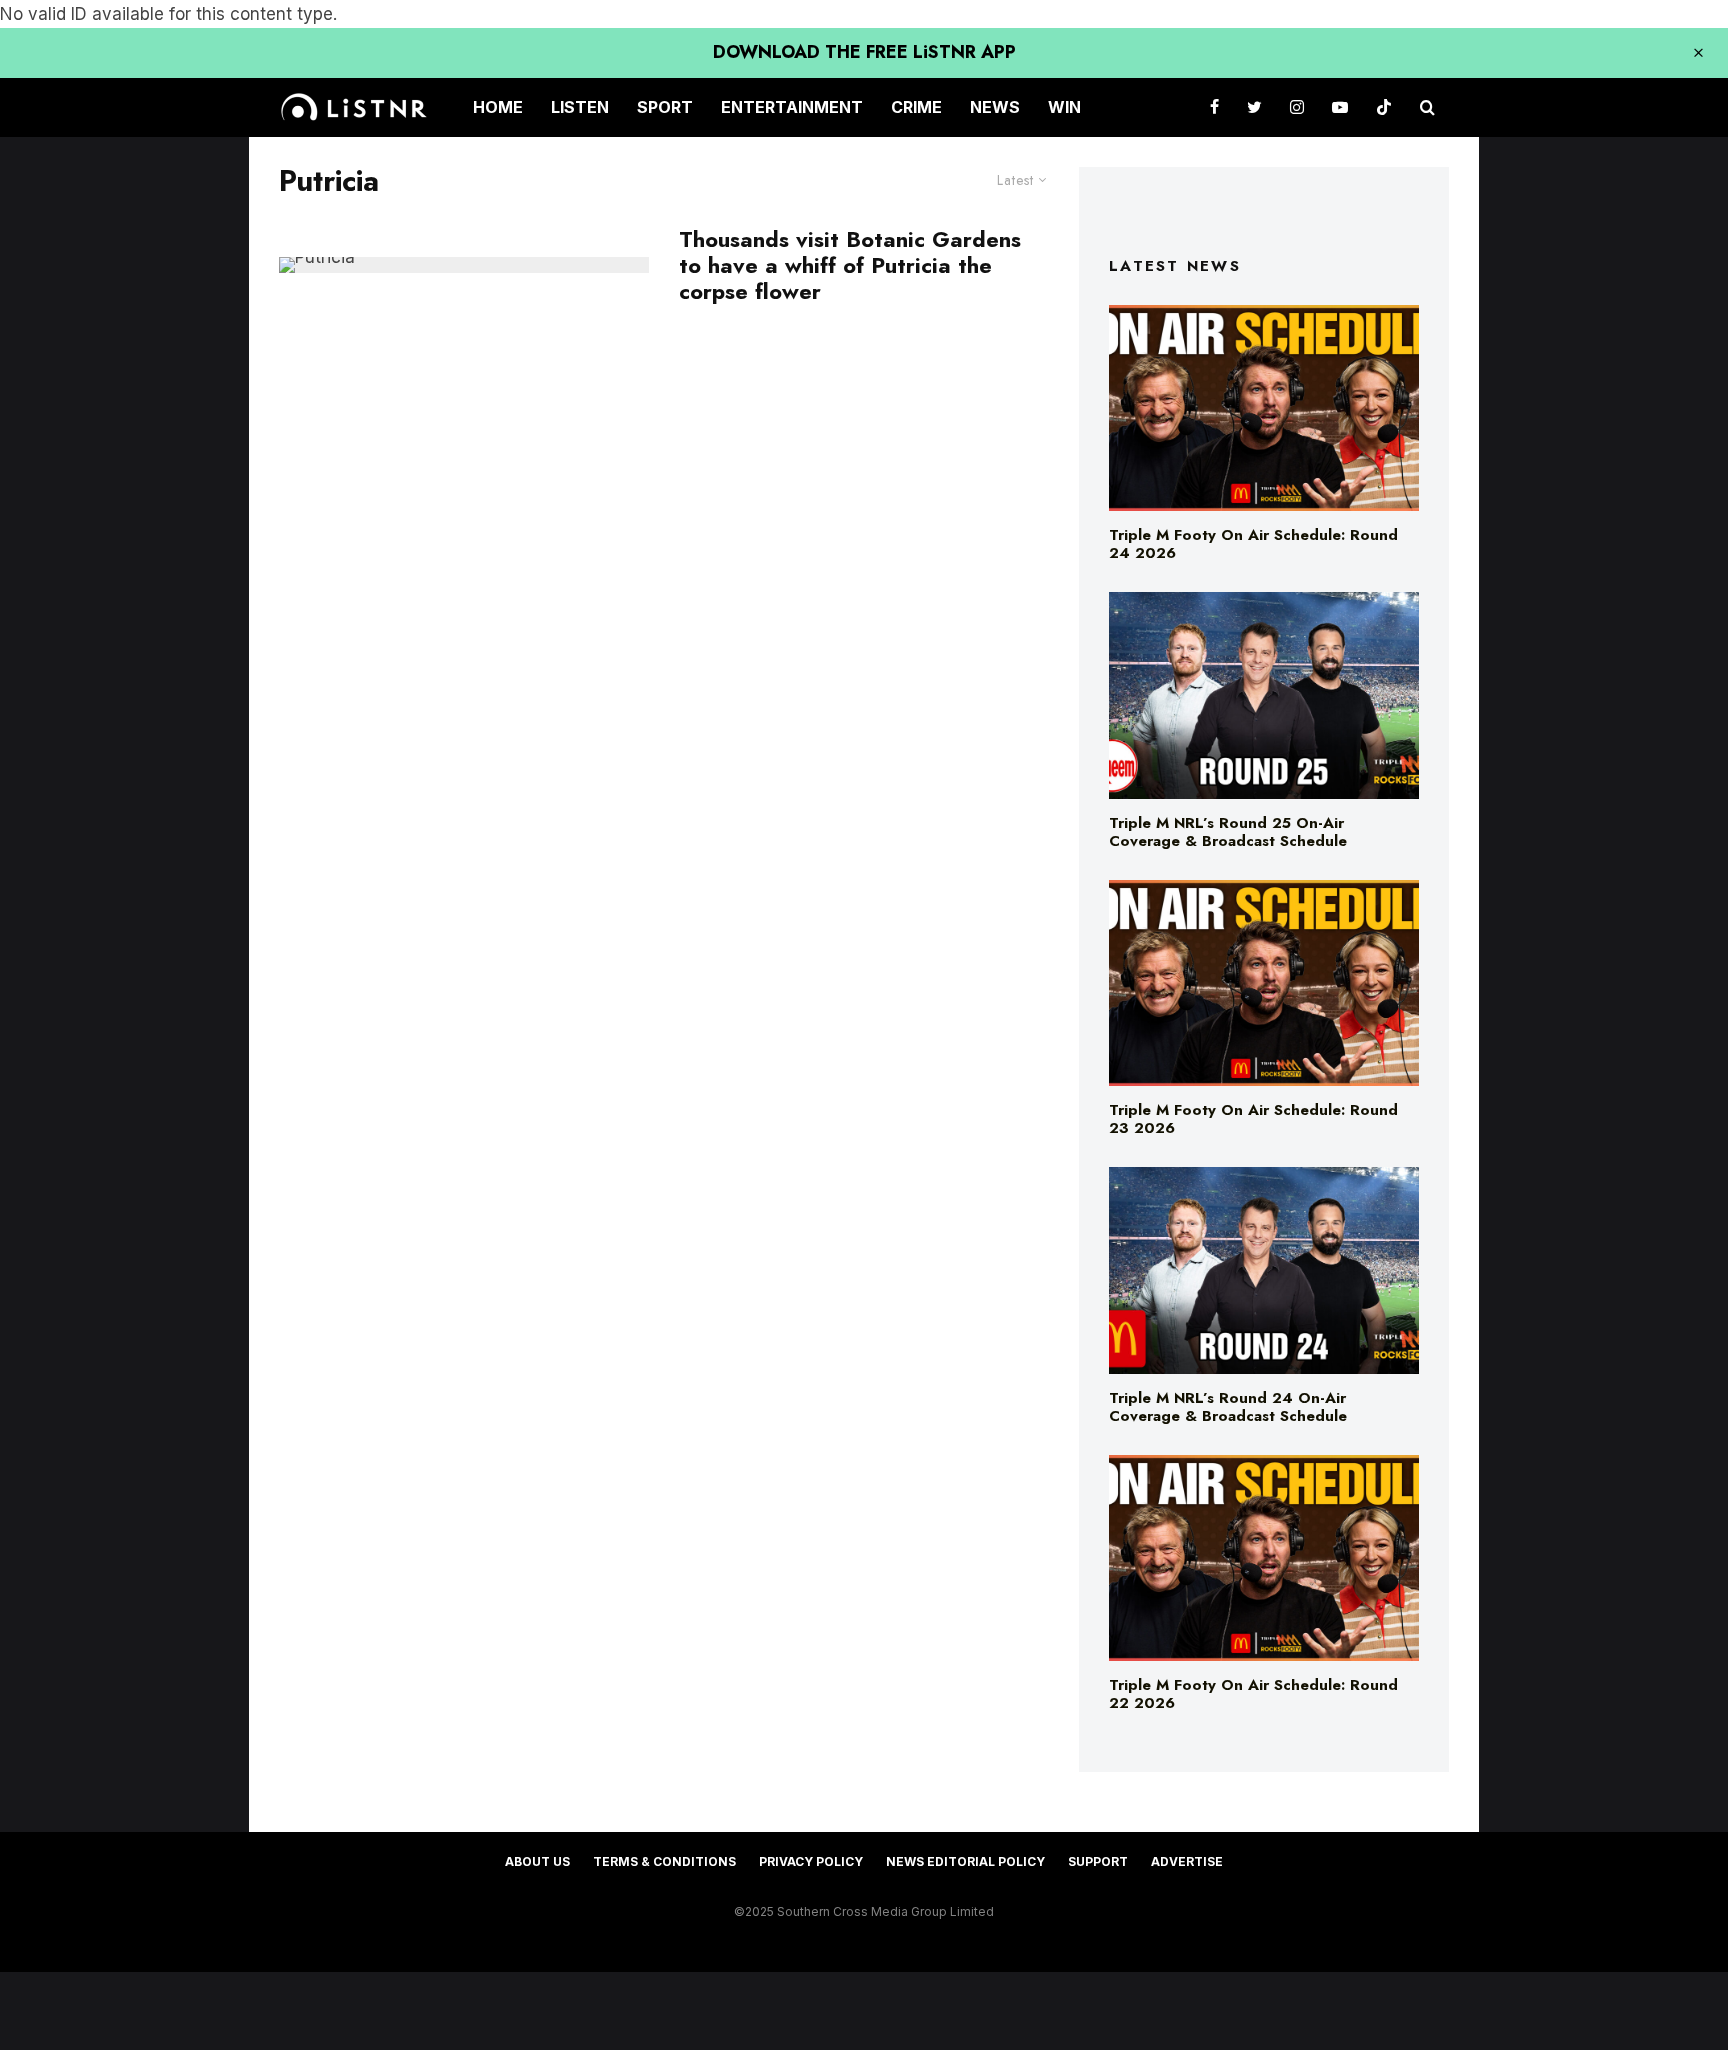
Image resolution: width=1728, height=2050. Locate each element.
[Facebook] (1214, 107)
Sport (665, 107)
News (995, 107)
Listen (580, 107)
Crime (916, 107)
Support (1098, 1861)
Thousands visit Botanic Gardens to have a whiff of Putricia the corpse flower (850, 265)
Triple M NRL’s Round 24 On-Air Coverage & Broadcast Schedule (1228, 1407)
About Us (537, 1861)
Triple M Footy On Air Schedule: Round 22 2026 (1253, 1694)
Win (1064, 107)
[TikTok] (1384, 107)
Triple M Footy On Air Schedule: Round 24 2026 (1253, 544)
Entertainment (792, 107)
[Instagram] (1297, 107)
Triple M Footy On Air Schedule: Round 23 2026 (1253, 1119)
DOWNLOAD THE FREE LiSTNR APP (864, 52)
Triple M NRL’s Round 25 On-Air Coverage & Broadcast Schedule (1228, 832)
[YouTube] (1340, 107)
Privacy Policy (811, 1861)
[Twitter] (1254, 107)
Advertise (1187, 1861)
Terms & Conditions (664, 1861)
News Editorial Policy (965, 1861)
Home (498, 107)
